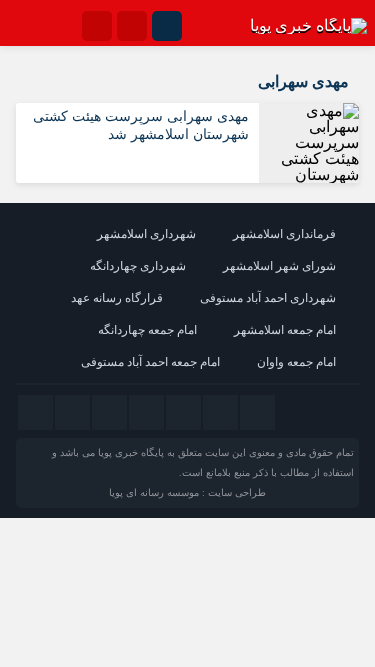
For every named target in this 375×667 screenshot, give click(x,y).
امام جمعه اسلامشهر (285, 330)
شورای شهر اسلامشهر (279, 266)
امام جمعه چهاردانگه (147, 330)
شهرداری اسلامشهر (146, 234)
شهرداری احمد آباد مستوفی (268, 298)
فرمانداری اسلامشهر (284, 234)
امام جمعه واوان (296, 362)
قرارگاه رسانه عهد (117, 298)
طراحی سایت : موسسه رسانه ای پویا (187, 492)
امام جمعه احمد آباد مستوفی (150, 362)
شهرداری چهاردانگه (138, 266)
